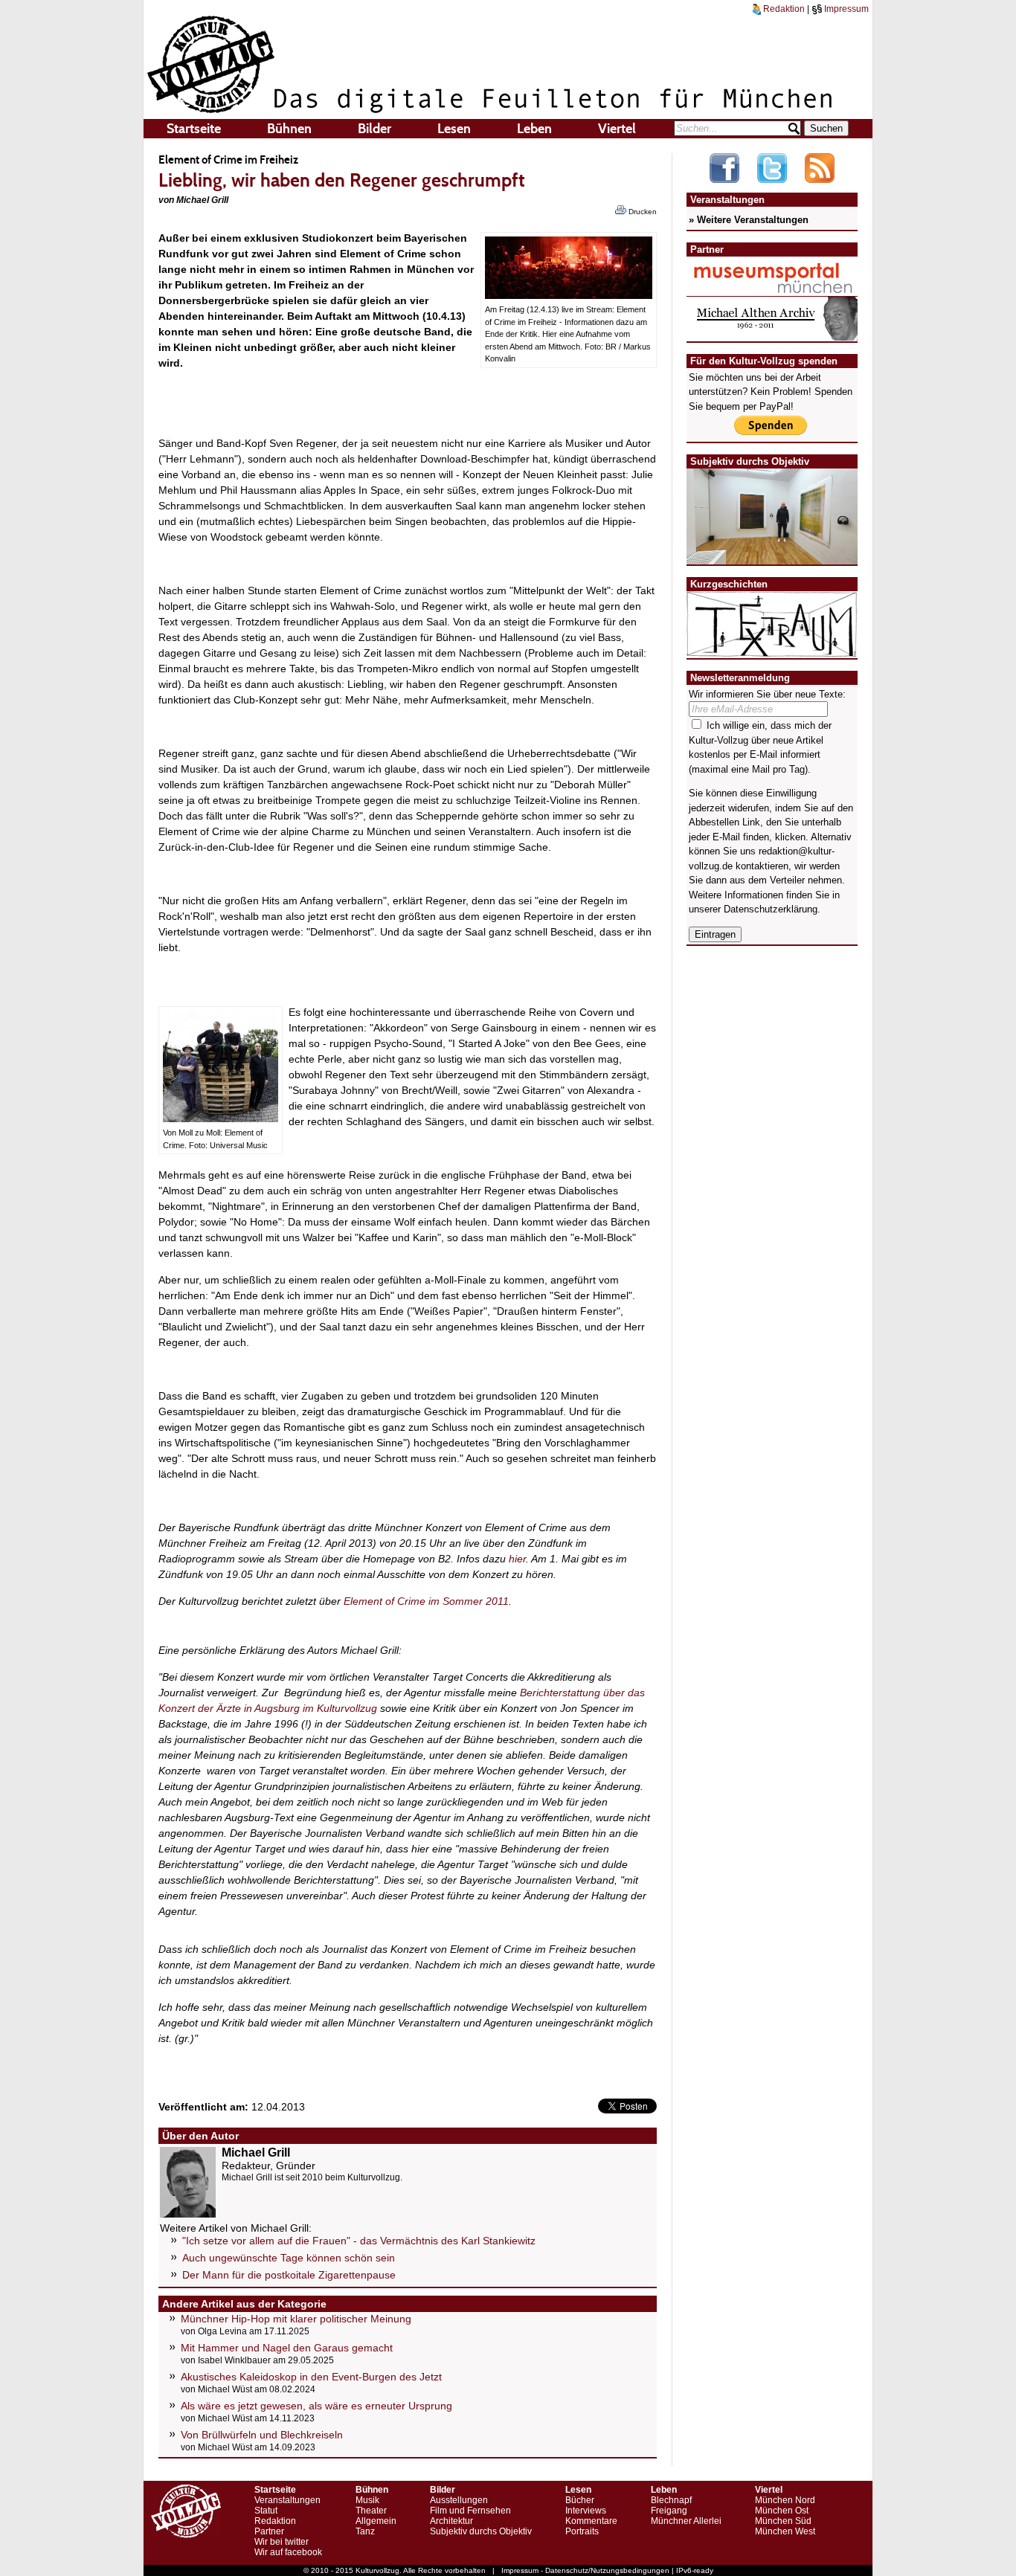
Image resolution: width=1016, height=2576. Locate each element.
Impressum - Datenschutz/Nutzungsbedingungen (585, 2570)
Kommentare (591, 2521)
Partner (269, 2531)
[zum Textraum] (772, 648)
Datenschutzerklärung (771, 909)
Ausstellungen (459, 2500)
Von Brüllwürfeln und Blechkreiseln (262, 2435)
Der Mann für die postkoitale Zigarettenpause (289, 2275)
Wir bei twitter (282, 2542)
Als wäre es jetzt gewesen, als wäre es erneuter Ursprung (316, 2406)
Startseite (194, 129)
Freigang (669, 2511)
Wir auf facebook (288, 2552)
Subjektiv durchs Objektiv (481, 2531)
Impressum (845, 9)
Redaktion (783, 9)
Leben (534, 129)
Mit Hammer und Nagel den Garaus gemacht (287, 2348)
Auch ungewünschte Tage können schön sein (289, 2258)
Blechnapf (671, 2500)
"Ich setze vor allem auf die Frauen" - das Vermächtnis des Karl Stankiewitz (359, 2241)
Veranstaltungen (287, 2500)
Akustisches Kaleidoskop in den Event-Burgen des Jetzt (311, 2377)
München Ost (782, 2511)
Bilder (374, 129)
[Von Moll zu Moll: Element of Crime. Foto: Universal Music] (221, 1118)
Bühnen (289, 129)
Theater (371, 2511)
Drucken (642, 212)
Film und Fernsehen (470, 2511)
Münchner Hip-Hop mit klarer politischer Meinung (296, 2319)
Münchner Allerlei (686, 2521)
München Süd (783, 2521)
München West (785, 2531)
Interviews (586, 2511)
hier (517, 1559)
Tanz (365, 2531)
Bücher (580, 2500)
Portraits (582, 2531)
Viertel (617, 129)
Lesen (454, 129)
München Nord (785, 2500)
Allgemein (376, 2521)
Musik (367, 2500)
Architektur (451, 2521)
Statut (266, 2511)
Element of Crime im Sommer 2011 (426, 1601)
